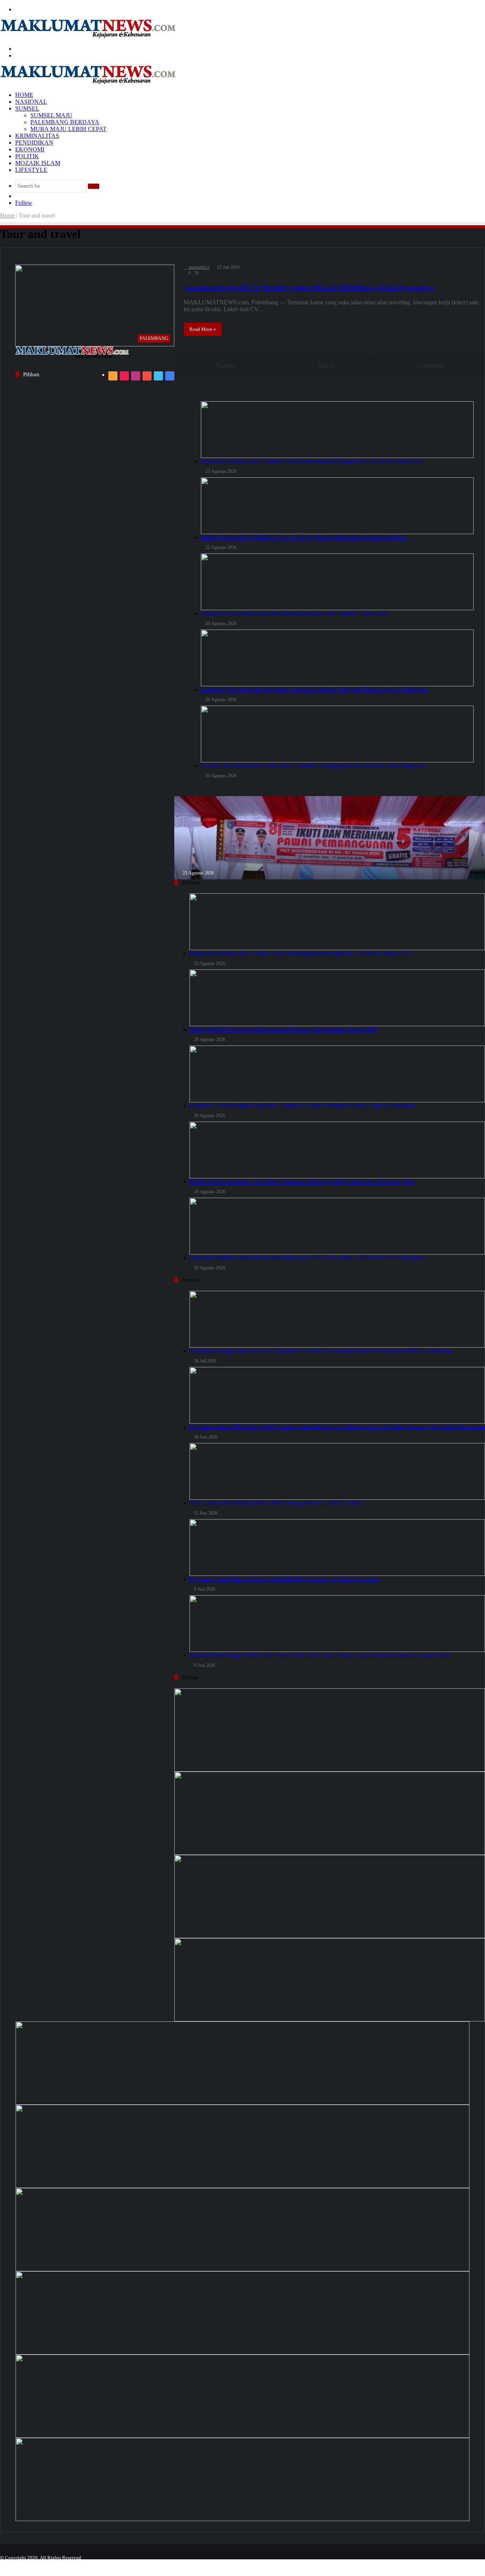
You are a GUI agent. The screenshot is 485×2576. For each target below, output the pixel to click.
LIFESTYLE (31, 170)
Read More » (203, 329)
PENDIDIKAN (34, 143)
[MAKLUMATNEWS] (88, 36)
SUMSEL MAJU (51, 115)
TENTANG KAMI (299, 2564)
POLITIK (27, 156)
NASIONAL (31, 102)
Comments (431, 365)
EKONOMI (30, 149)
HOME (24, 95)
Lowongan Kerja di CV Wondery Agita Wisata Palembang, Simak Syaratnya (309, 287)
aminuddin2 (199, 267)
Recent (326, 365)
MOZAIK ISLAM (38, 163)
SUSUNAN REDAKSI (356, 2564)
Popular (225, 365)
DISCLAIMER (409, 2564)
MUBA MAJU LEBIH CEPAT (68, 129)
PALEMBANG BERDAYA (65, 122)
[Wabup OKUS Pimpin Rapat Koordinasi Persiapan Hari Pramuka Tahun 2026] (242, 2230)
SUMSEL (27, 108)
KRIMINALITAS (37, 136)
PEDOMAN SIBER (458, 2564)
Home (7, 216)
